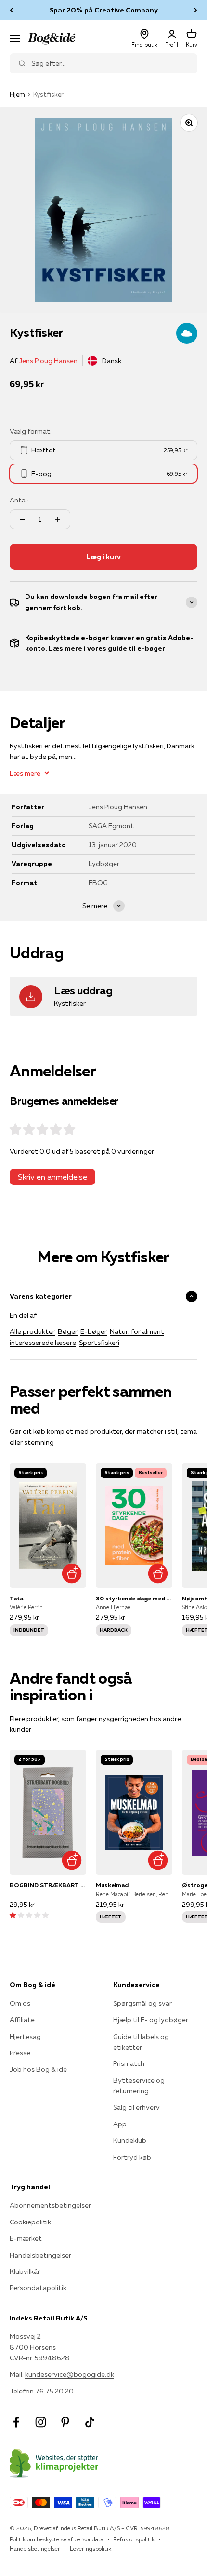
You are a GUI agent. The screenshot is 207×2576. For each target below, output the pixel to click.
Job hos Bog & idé (38, 2069)
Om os (20, 2003)
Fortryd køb (132, 2157)
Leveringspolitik (91, 2548)
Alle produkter (32, 1331)
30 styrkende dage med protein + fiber (134, 1598)
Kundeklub (130, 2140)
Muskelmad (112, 1885)
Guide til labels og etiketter (141, 2042)
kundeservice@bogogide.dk (70, 2374)
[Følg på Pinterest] (65, 2422)
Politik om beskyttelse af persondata (57, 2539)
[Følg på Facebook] (16, 2422)
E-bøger (94, 1331)
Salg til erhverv (136, 2107)
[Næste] (196, 10)
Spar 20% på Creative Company (104, 10)
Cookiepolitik (30, 2222)
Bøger (68, 1331)
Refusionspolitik (134, 2539)
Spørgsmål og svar (142, 2003)
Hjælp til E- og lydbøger (151, 2020)
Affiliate (22, 2020)
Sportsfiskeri (99, 1343)
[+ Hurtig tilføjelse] (71, 1573)
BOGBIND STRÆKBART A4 (48, 1885)
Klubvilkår (25, 2271)
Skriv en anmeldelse (52, 1177)
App (120, 2124)
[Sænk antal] (22, 519)
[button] (29, 1915)
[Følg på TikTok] (90, 2422)
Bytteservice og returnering (139, 2086)
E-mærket (26, 2238)
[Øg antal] (58, 519)
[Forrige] (11, 10)
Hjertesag (25, 2037)
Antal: (19, 500)
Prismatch (129, 2063)
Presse (20, 2053)
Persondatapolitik (38, 2288)
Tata (16, 1598)
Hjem (17, 94)
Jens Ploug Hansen (48, 361)
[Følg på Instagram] (41, 2422)
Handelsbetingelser (40, 2255)
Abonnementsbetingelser (50, 2205)
